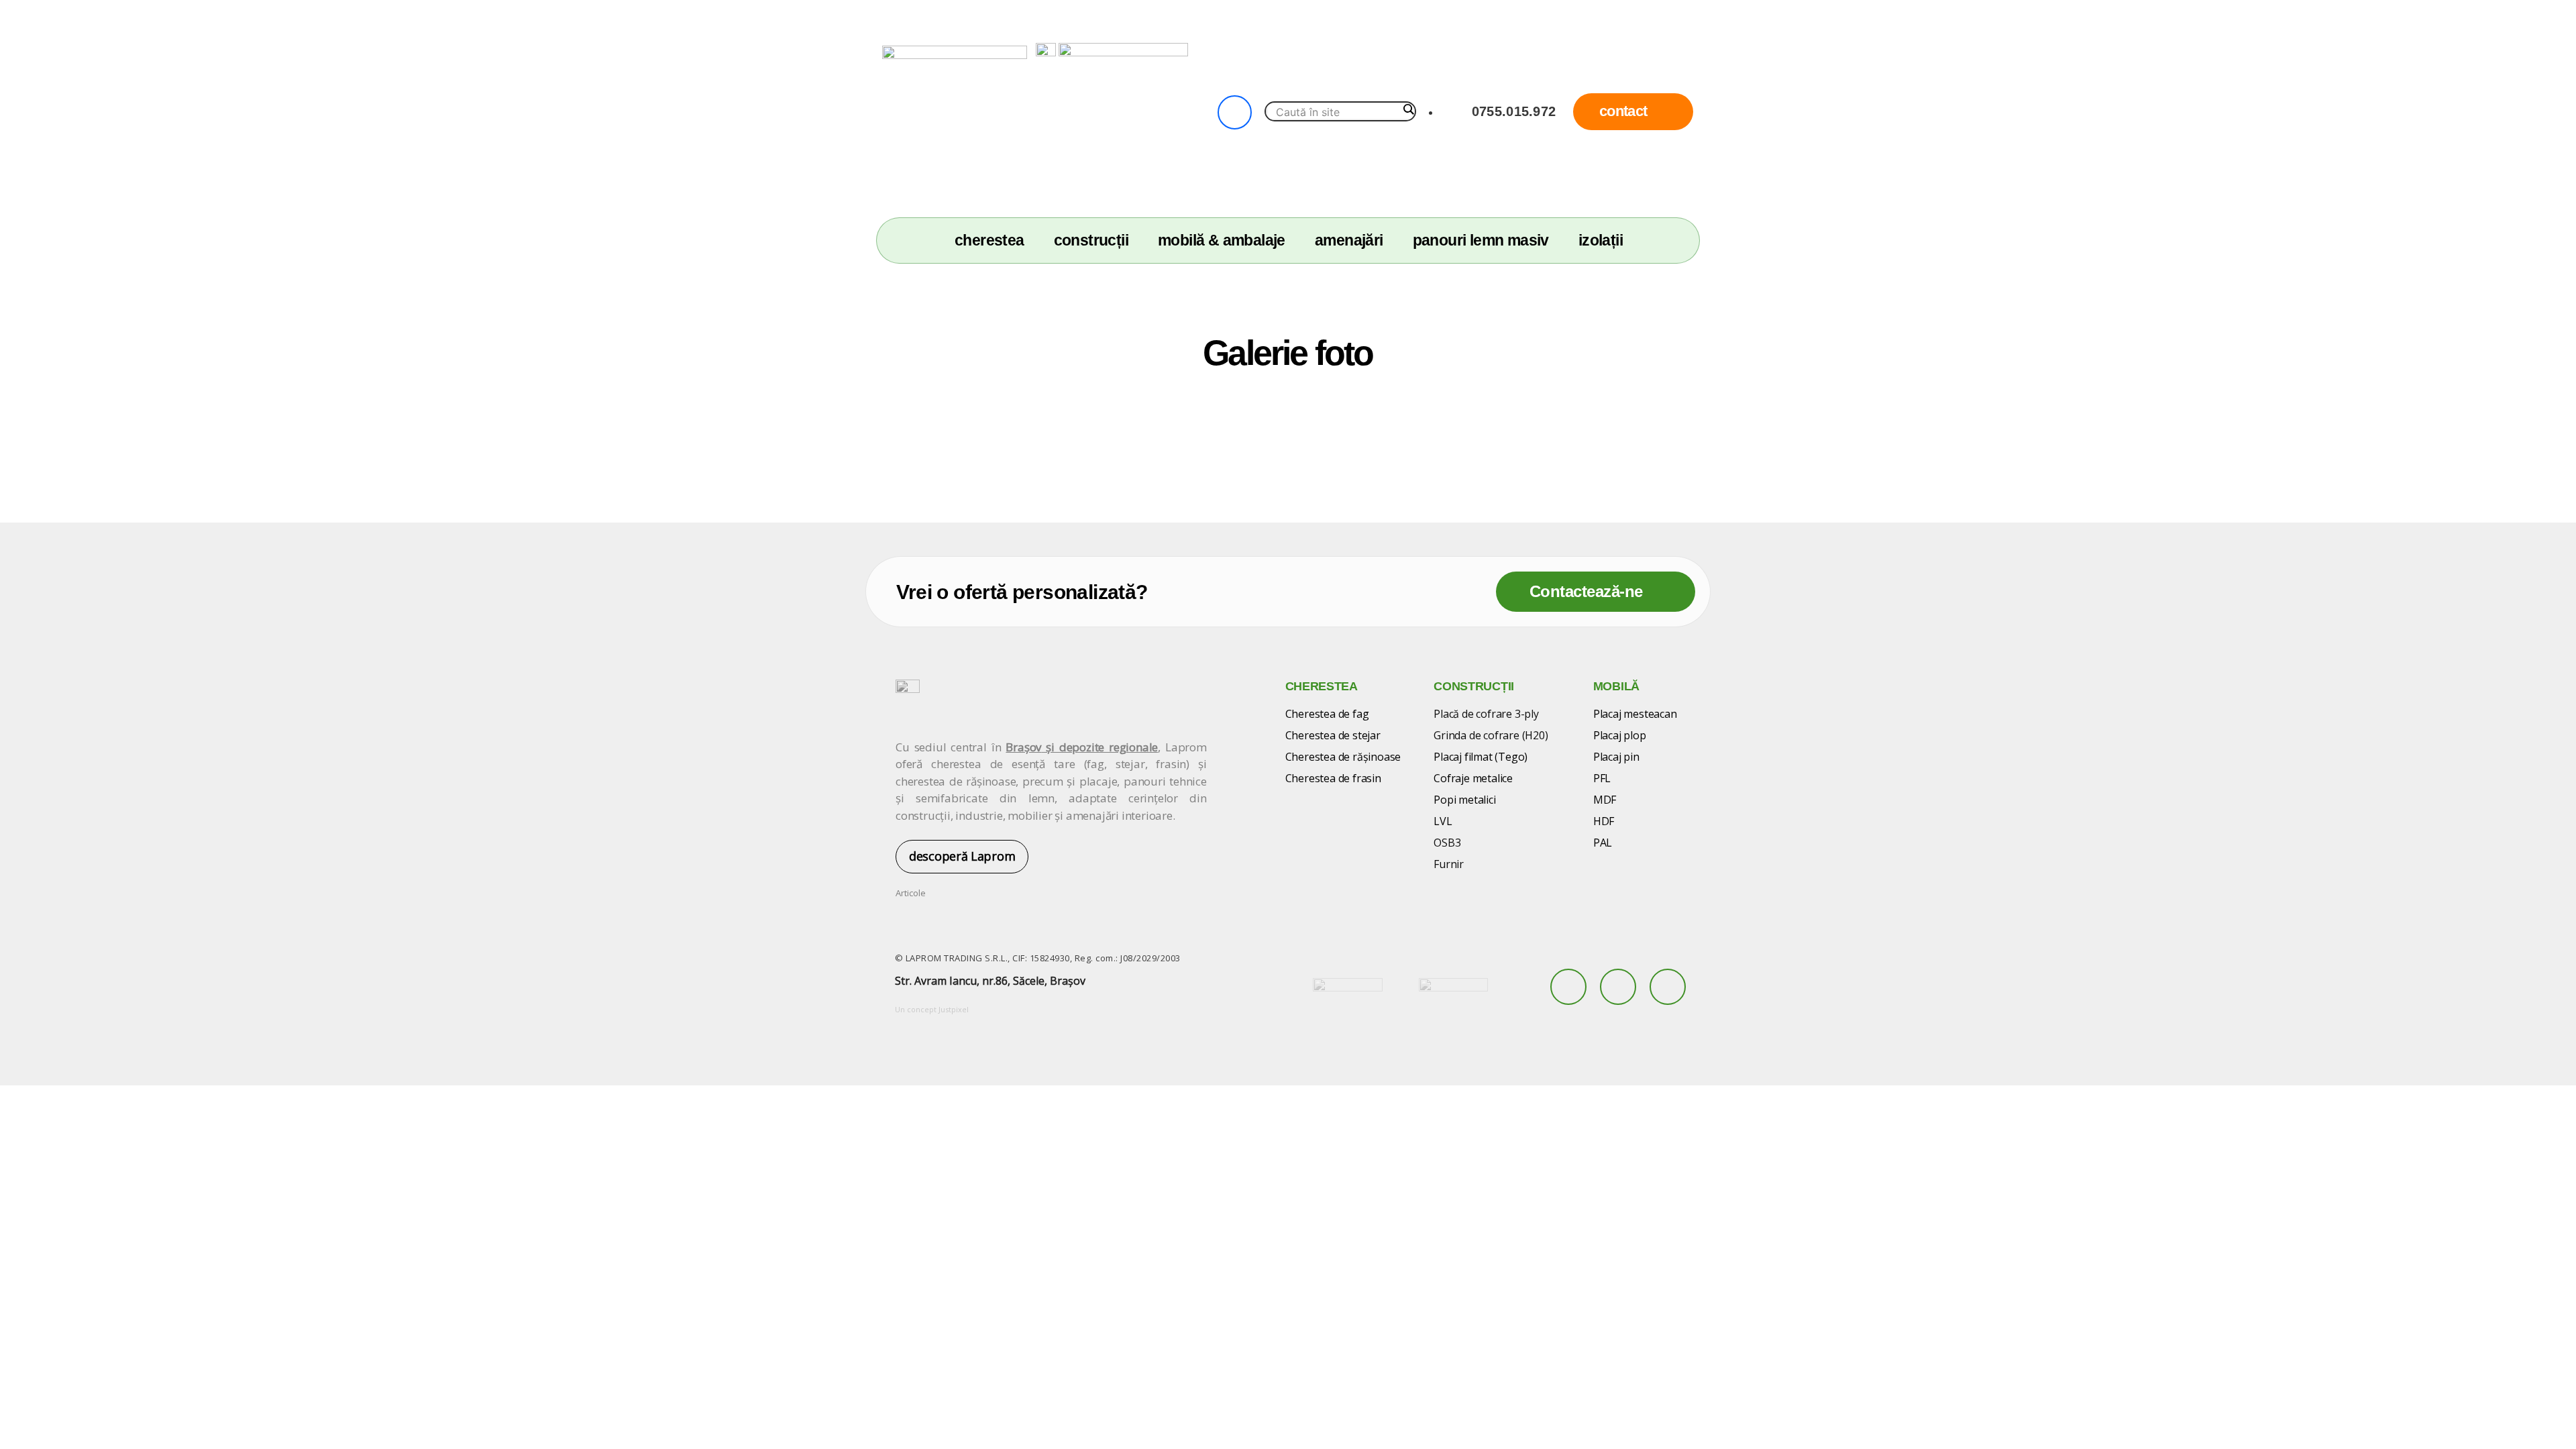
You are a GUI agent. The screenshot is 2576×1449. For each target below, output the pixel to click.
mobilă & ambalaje (1222, 240)
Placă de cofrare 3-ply (1486, 714)
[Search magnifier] (1408, 109)
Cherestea (989, 240)
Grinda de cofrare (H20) (1491, 735)
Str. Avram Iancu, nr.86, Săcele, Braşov (990, 981)
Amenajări (1349, 240)
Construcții (1091, 240)
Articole (911, 893)
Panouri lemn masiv (1481, 240)
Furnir (1449, 864)
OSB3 (1447, 843)
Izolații (1601, 240)
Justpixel (954, 1009)
